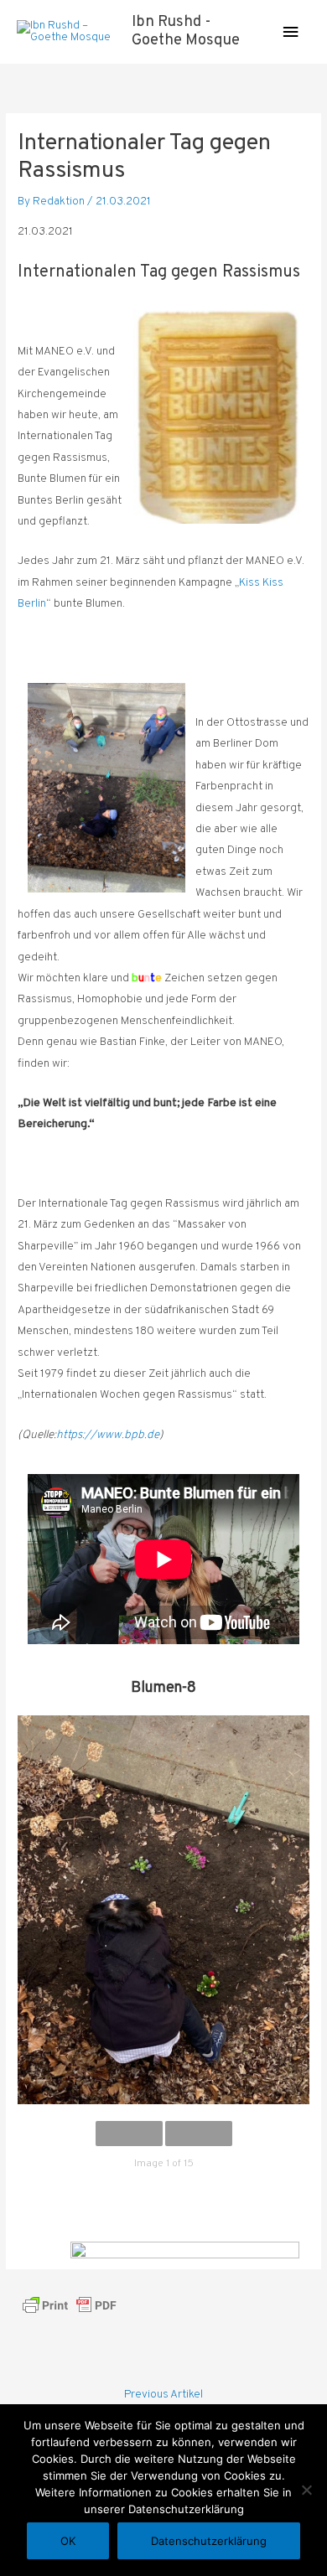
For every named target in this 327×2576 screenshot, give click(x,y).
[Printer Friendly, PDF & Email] (70, 2305)
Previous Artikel (163, 2395)
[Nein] (306, 2490)
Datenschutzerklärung (209, 2541)
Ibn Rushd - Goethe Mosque (186, 31)
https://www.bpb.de (108, 1435)
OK (68, 2541)
